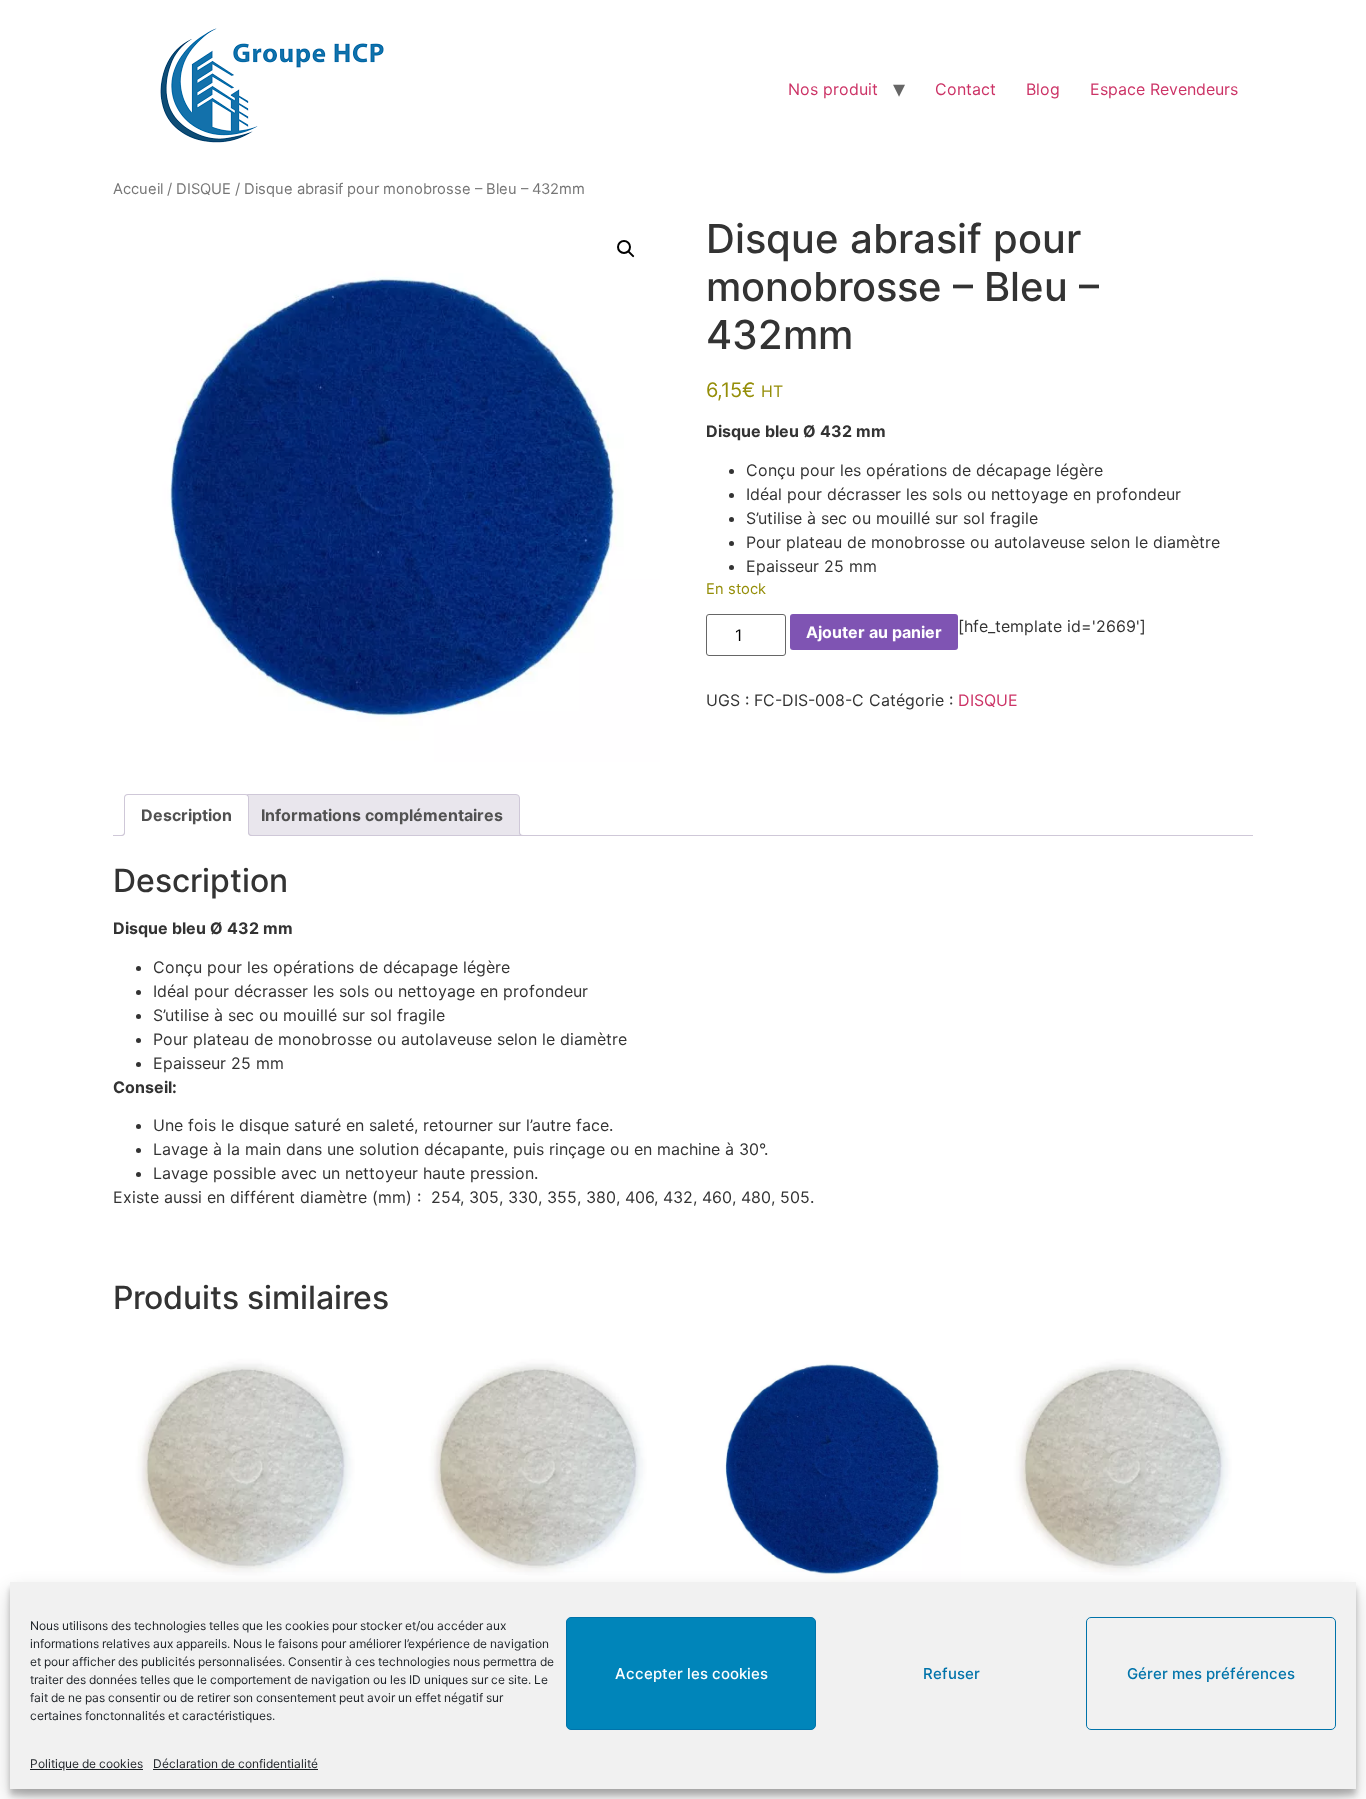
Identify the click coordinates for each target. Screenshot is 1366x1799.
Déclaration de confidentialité (235, 1763)
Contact (965, 89)
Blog (1043, 89)
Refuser (951, 1673)
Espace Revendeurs (1164, 89)
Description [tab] (186, 815)
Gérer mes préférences (1211, 1673)
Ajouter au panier (874, 632)
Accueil (138, 189)
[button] (626, 249)
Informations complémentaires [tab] (382, 815)
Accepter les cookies (691, 1673)
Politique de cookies (86, 1763)
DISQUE (203, 189)
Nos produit (833, 89)
